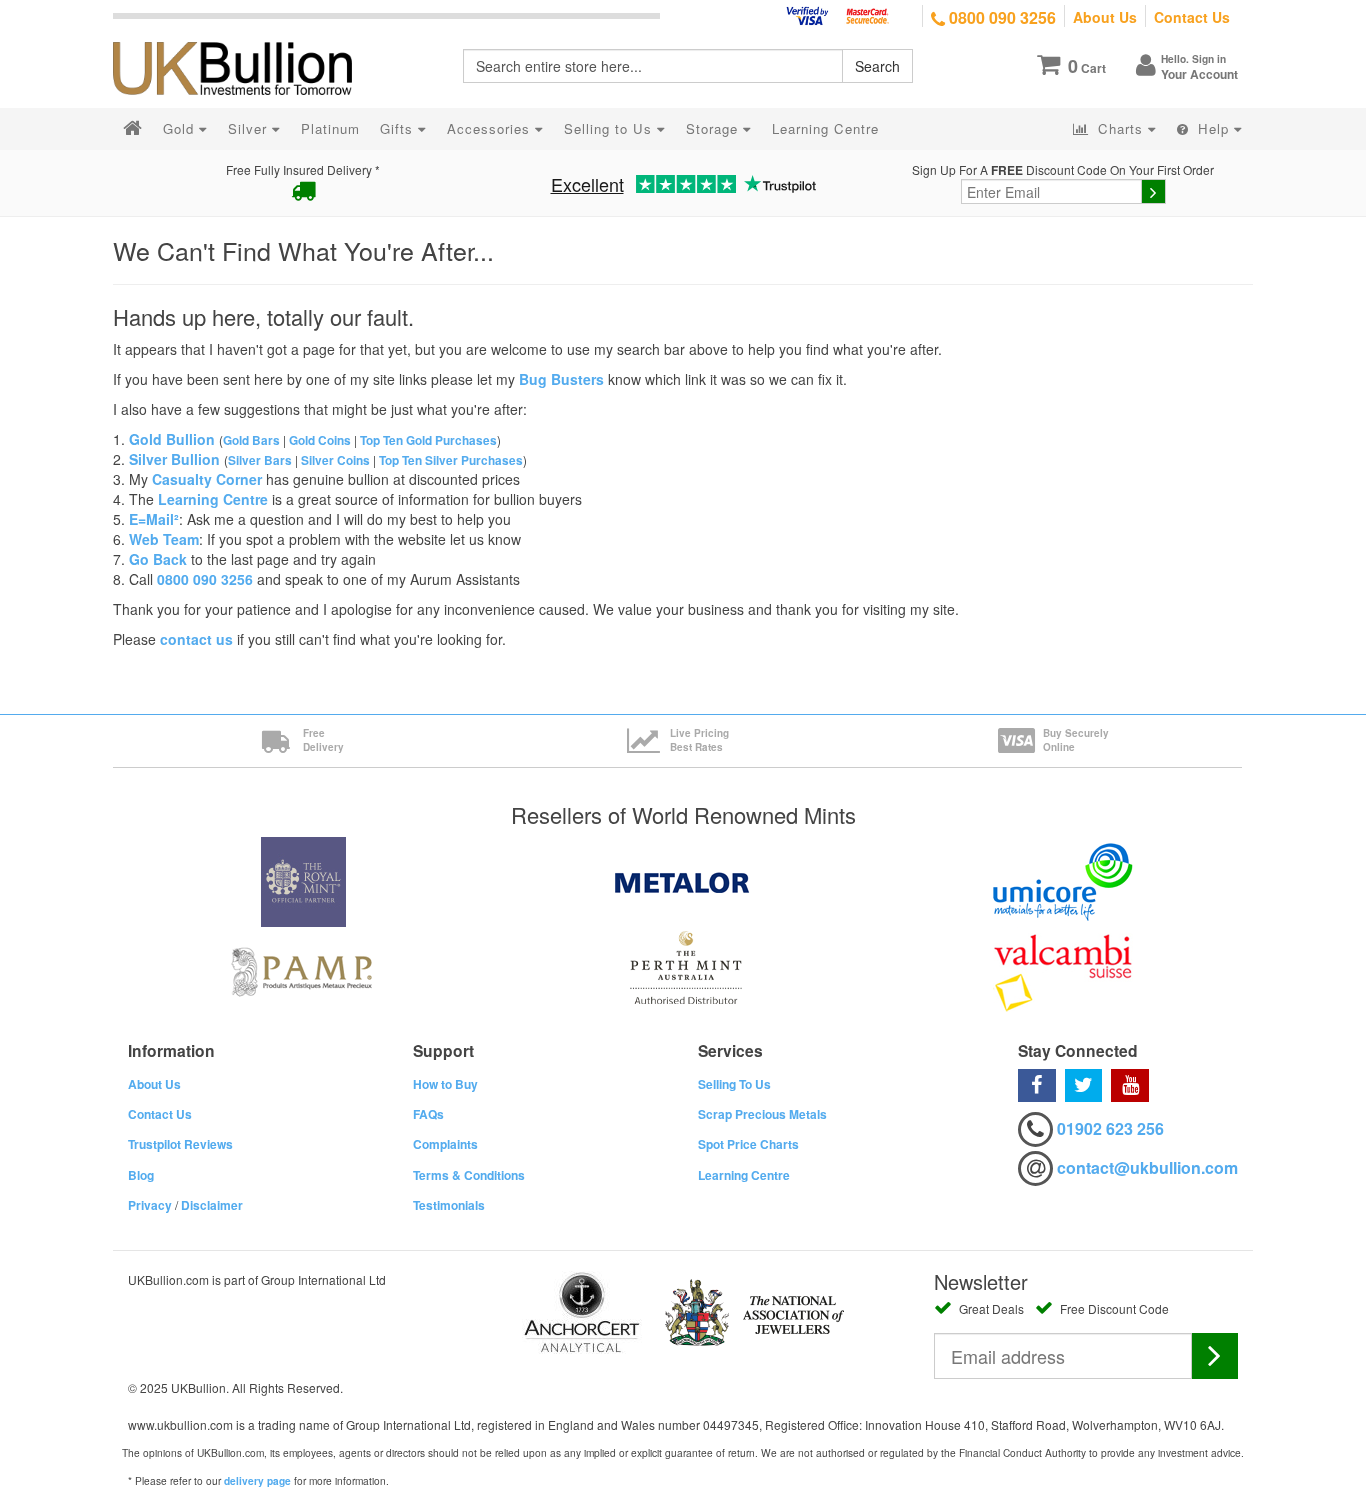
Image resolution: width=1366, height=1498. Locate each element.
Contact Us (1192, 17)
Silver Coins (335, 460)
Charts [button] (1120, 128)
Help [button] (1213, 128)
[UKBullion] (245, 36)
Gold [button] (181, 128)
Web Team (164, 539)
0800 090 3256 (1000, 17)
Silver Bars (260, 460)
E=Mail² (154, 519)
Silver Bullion (174, 459)
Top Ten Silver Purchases (451, 460)
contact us (196, 639)
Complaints (445, 1144)
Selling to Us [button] (610, 128)
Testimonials (449, 1205)
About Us (1105, 17)
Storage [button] (714, 128)
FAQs (428, 1114)
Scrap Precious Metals (762, 1114)
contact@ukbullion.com (1147, 1167)
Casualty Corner (207, 479)
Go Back (158, 559)
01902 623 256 (1110, 1128)
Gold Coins (320, 440)
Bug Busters (561, 379)
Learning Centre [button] (825, 128)
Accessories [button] (491, 128)
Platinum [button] (330, 128)
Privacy (150, 1205)
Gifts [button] (399, 128)
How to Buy (445, 1084)
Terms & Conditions (469, 1175)
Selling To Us (734, 1084)
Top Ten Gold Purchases (428, 440)
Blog (141, 1175)
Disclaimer (212, 1205)
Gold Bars (251, 440)
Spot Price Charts (748, 1144)
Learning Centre (213, 499)
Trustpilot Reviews (180, 1144)
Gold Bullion (172, 439)
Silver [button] (250, 128)
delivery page (257, 1481)
